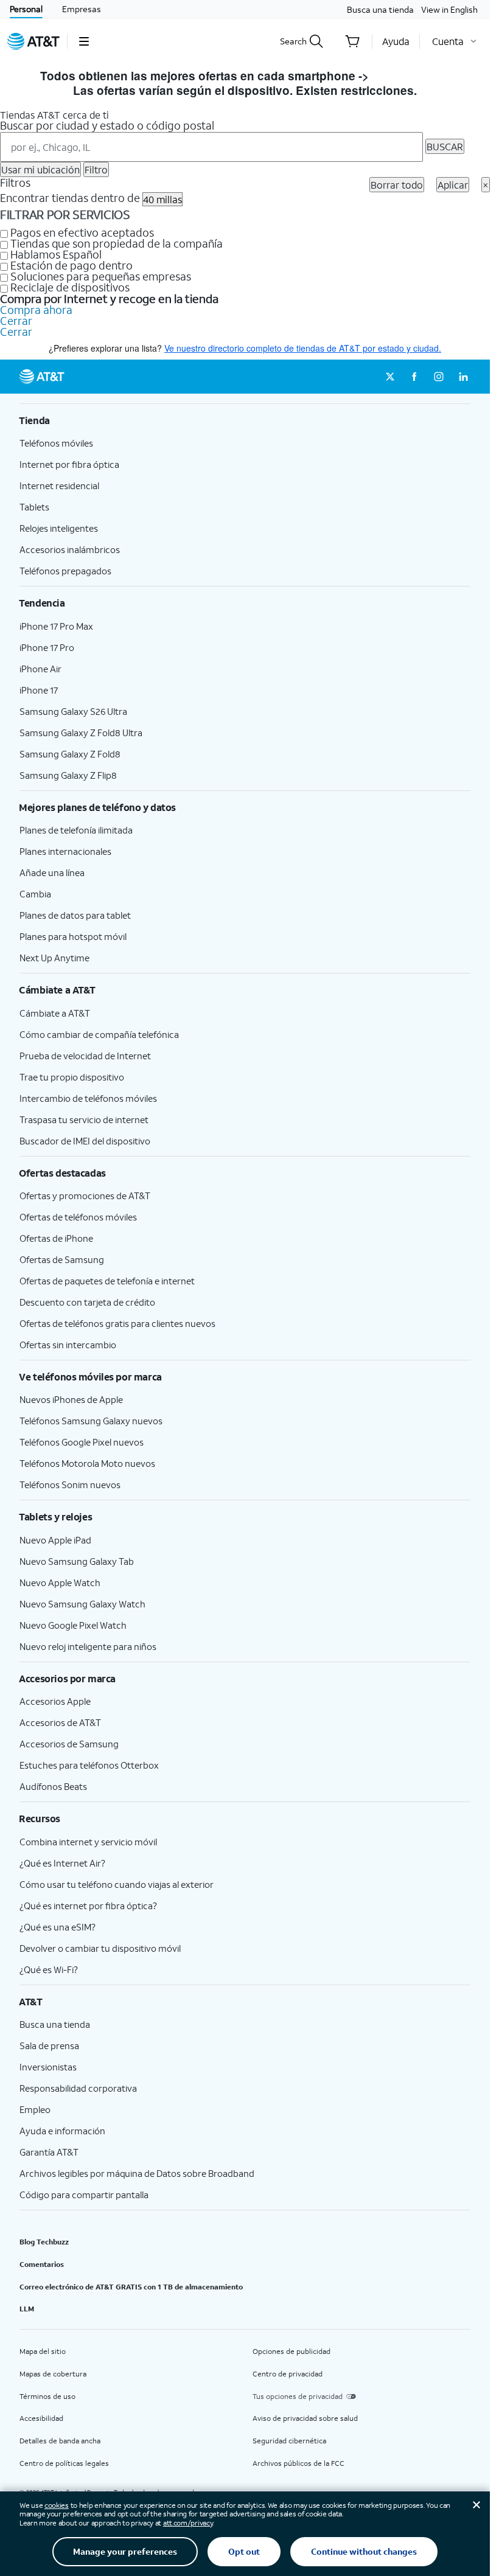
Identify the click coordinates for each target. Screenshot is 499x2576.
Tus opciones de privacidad (298, 2396)
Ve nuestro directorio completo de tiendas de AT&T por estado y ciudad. (303, 348)
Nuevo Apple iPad (55, 1540)
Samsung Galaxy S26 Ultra (73, 711)
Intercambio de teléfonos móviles (88, 1098)
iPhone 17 (39, 690)
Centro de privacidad (288, 2374)
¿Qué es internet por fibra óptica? (88, 1906)
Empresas (82, 9)
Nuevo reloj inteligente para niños (88, 1646)
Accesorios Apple (55, 1701)
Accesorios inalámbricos (70, 549)
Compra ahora (36, 310)
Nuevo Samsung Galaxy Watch (82, 1604)
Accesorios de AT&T (60, 1722)
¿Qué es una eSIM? (58, 1927)
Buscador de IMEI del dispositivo (85, 1141)
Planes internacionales (65, 851)
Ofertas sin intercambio (68, 1345)
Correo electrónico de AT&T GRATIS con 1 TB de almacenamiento (131, 2287)
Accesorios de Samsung (69, 1744)
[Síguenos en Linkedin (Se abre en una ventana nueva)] (463, 377)
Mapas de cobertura (53, 2374)
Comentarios (42, 2264)
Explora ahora (411, 76)
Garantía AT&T (49, 2152)
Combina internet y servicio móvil (88, 1842)
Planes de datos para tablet (75, 915)
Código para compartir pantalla (84, 2195)
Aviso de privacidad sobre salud (305, 2418)
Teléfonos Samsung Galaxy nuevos (91, 1421)
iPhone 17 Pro (47, 647)
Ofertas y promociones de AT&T (85, 1196)
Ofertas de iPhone (56, 1238)
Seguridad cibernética (289, 2441)
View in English (449, 9)
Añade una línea (52, 872)
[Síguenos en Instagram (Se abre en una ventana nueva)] (439, 377)
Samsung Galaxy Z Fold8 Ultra (81, 733)
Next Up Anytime (54, 958)
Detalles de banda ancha (60, 2441)
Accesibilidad (41, 2418)
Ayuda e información (62, 2131)
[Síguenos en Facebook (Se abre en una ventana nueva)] (414, 377)
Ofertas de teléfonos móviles (78, 1217)
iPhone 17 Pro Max (56, 626)
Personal (26, 9)
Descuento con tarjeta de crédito (87, 1302)
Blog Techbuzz (44, 2242)
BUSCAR (445, 146)
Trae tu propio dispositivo (72, 1077)
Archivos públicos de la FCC (298, 2463)
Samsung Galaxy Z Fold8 (70, 754)
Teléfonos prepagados (65, 571)
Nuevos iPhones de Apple (71, 1399)
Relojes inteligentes (59, 528)
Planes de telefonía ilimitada (76, 830)
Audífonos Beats (53, 1786)
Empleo (35, 2109)
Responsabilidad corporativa (78, 2088)
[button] (84, 41)
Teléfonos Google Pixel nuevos (82, 1442)
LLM (27, 2309)
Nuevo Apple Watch (60, 1582)
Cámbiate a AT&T (55, 1013)
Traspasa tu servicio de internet (84, 1119)
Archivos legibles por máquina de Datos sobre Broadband (137, 2173)
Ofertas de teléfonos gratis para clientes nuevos (117, 1323)
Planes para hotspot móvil (73, 936)
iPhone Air (40, 669)
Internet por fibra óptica (69, 464)
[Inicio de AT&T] (33, 41)
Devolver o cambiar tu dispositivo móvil (100, 1948)
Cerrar (16, 321)
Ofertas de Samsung (62, 1259)
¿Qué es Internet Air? (62, 1863)
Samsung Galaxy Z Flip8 (68, 775)
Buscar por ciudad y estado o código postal (107, 125)
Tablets (34, 507)
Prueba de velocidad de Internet (85, 1056)
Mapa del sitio (43, 2351)
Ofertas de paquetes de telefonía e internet (107, 1281)
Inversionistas (48, 2067)
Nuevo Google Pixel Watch (73, 1625)
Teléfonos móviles (56, 443)
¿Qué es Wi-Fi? (49, 1969)
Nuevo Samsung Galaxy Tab (77, 1561)
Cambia (35, 894)
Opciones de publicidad (291, 2351)
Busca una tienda (380, 9)
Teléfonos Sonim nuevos (70, 1485)
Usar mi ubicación (40, 169)
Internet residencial (59, 486)
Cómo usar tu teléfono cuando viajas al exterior (117, 1884)
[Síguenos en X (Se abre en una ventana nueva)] (390, 377)
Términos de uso (47, 2396)
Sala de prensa (49, 2045)
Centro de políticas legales (64, 2463)
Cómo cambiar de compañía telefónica (99, 1034)
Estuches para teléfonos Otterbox (89, 1765)
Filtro (96, 169)
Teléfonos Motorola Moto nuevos (87, 1463)
